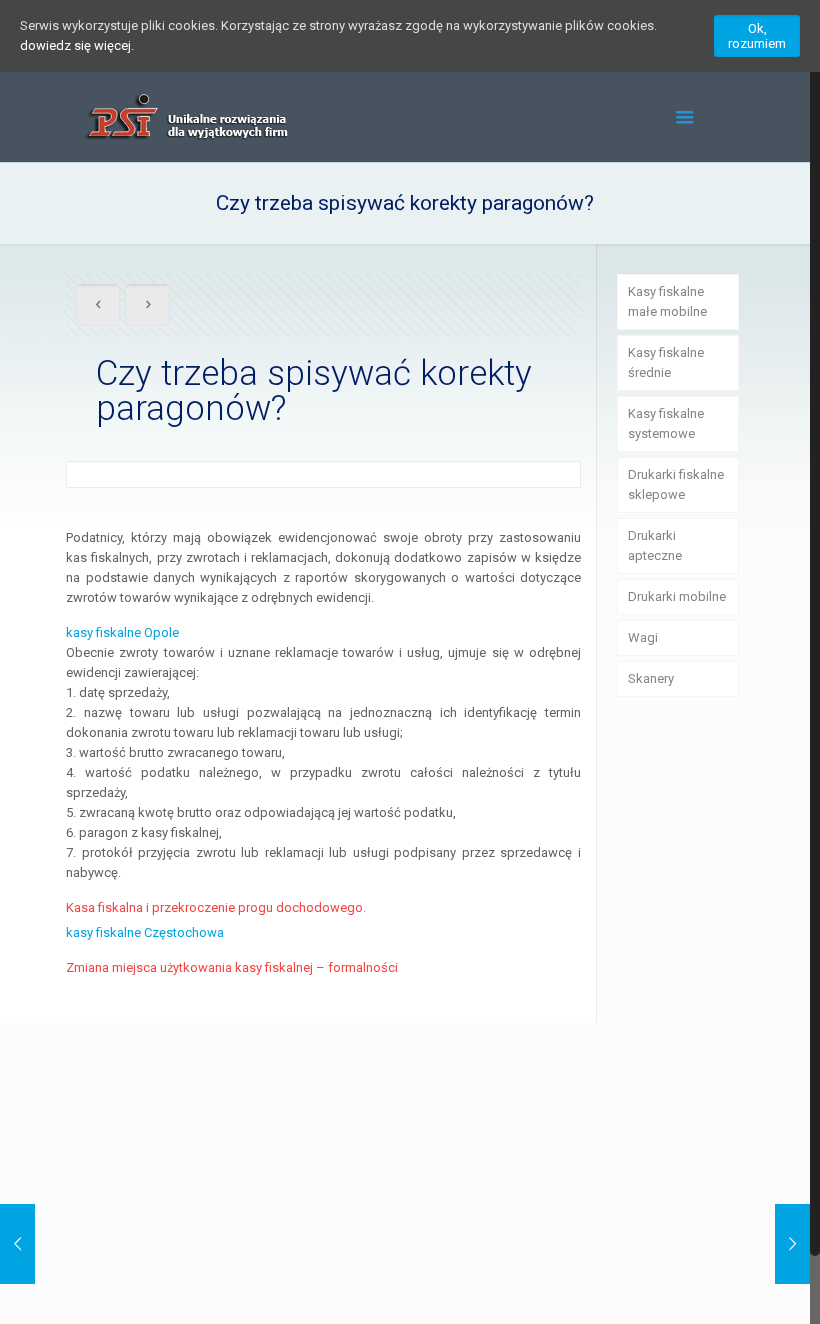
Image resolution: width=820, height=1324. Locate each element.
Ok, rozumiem (757, 36)
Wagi (643, 637)
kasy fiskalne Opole (122, 632)
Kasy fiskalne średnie (666, 362)
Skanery (651, 678)
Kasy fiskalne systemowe (666, 423)
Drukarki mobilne (677, 596)
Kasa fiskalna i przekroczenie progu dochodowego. (216, 907)
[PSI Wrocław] (185, 117)
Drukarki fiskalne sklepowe (676, 484)
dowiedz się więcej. (77, 45)
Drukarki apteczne (655, 545)
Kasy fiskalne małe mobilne (667, 301)
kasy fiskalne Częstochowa (145, 932)
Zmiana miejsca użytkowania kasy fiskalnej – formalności (232, 967)
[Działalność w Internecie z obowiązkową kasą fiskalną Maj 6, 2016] (792, 1244)
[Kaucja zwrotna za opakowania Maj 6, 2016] (17, 1244)
